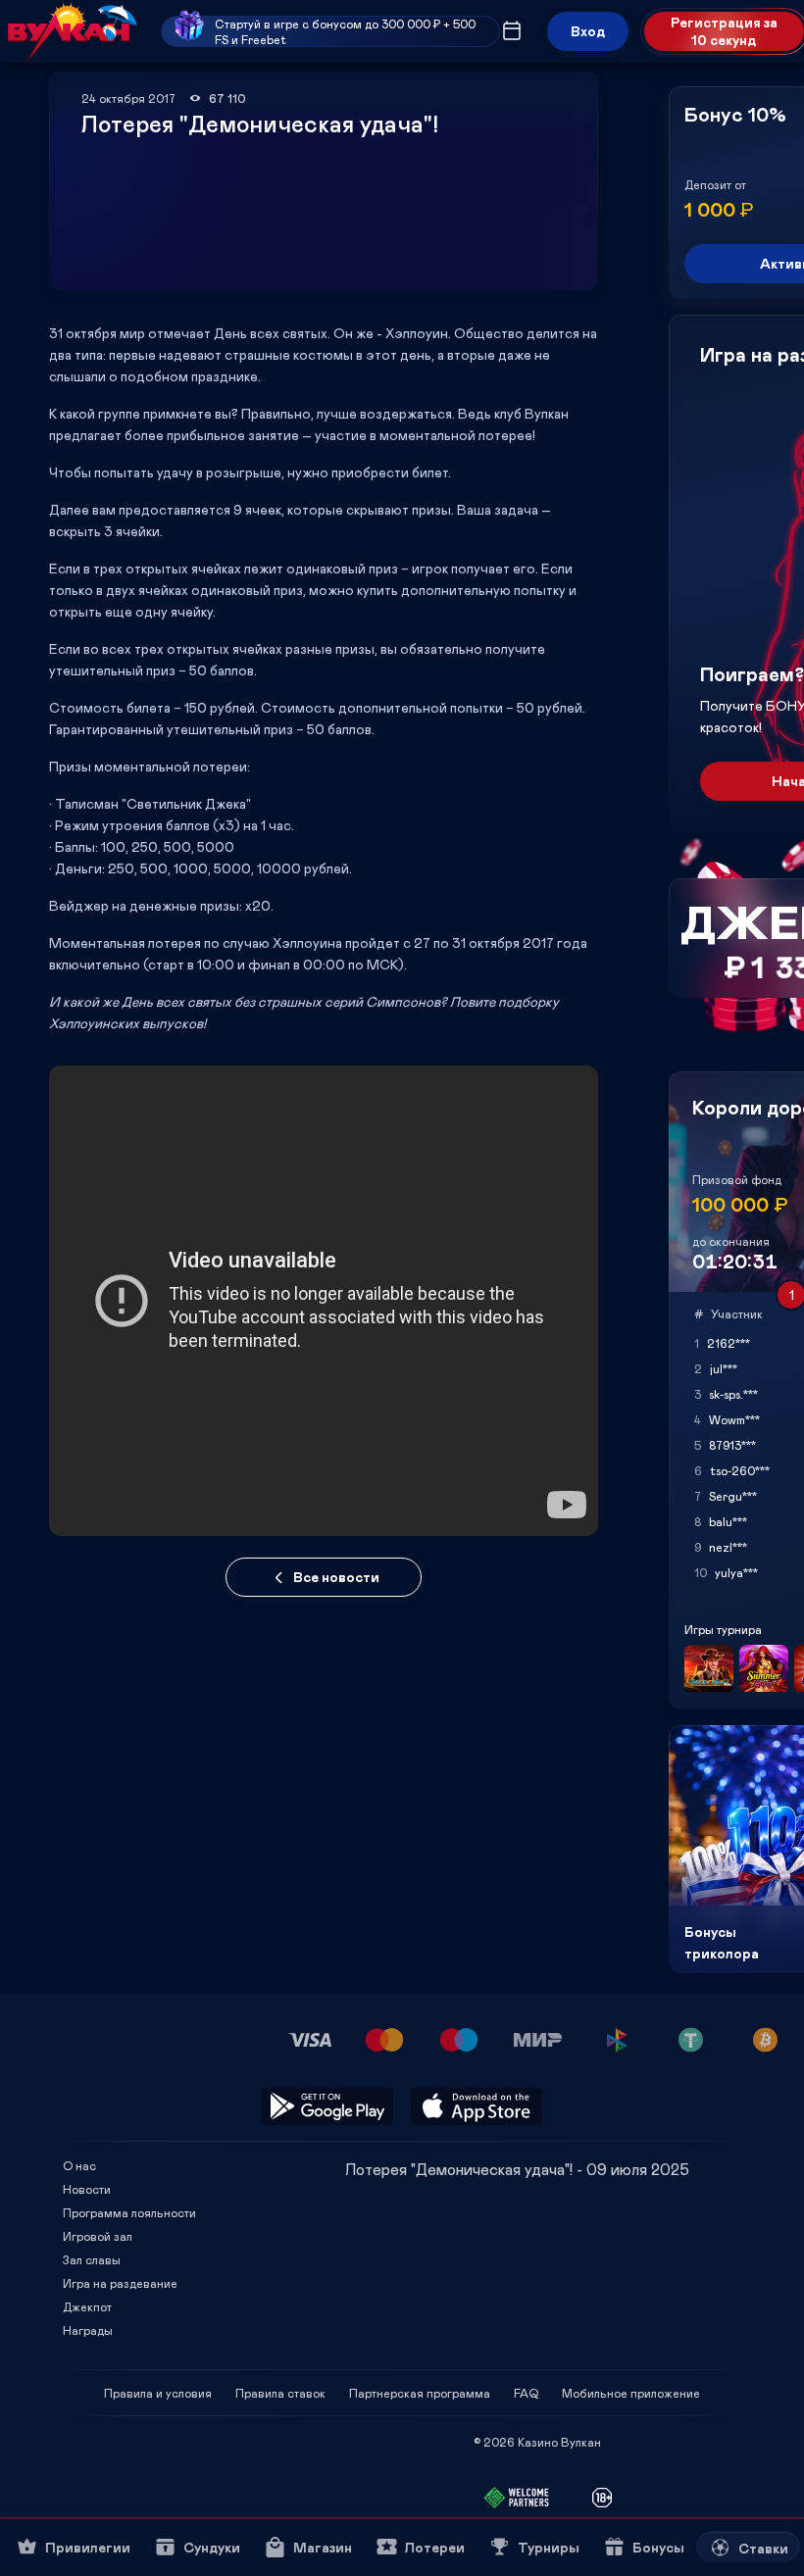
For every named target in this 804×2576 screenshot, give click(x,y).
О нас (79, 2165)
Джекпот (87, 2306)
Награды (88, 2330)
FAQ (526, 2393)
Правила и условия (158, 2393)
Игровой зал (98, 2236)
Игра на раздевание (120, 2283)
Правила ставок (280, 2393)
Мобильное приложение (631, 2393)
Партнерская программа (420, 2393)
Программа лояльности (129, 2212)
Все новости (336, 1577)
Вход (588, 31)
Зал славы (92, 2259)
